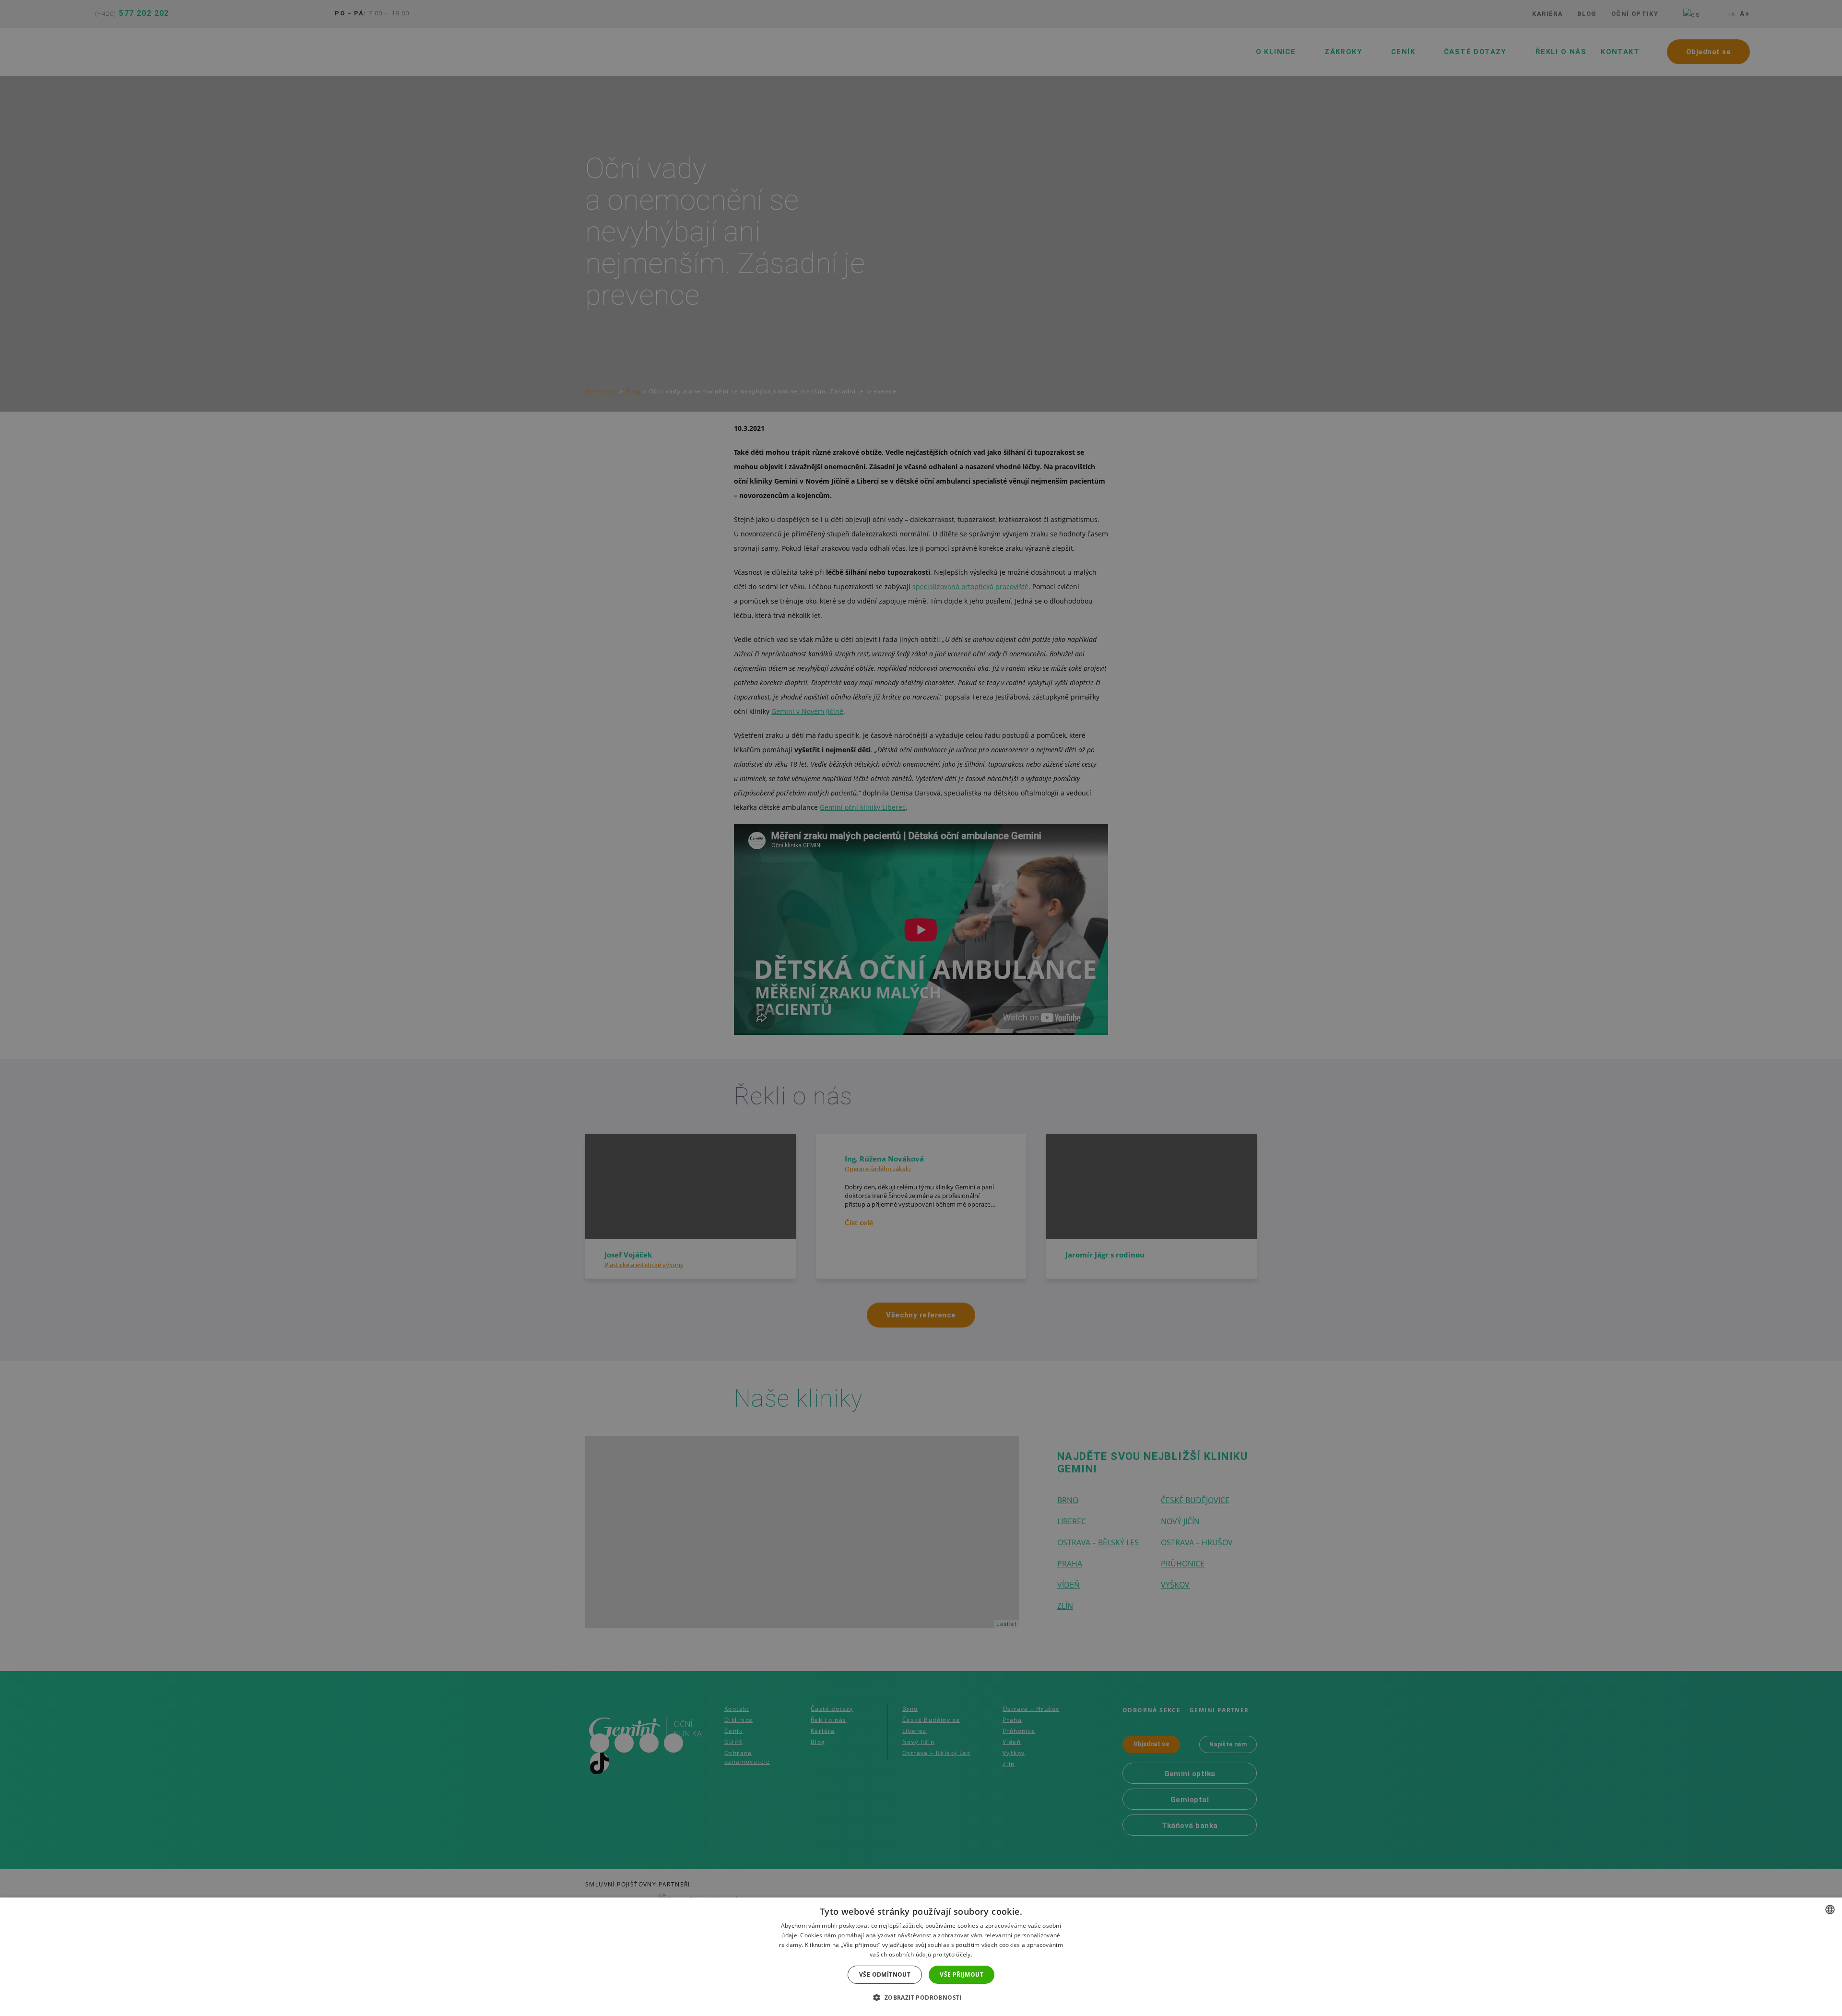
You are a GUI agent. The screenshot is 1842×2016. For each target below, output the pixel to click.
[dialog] (921, 1957)
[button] (921, 1998)
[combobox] (1830, 1909)
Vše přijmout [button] (962, 1974)
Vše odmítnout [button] (885, 1974)
